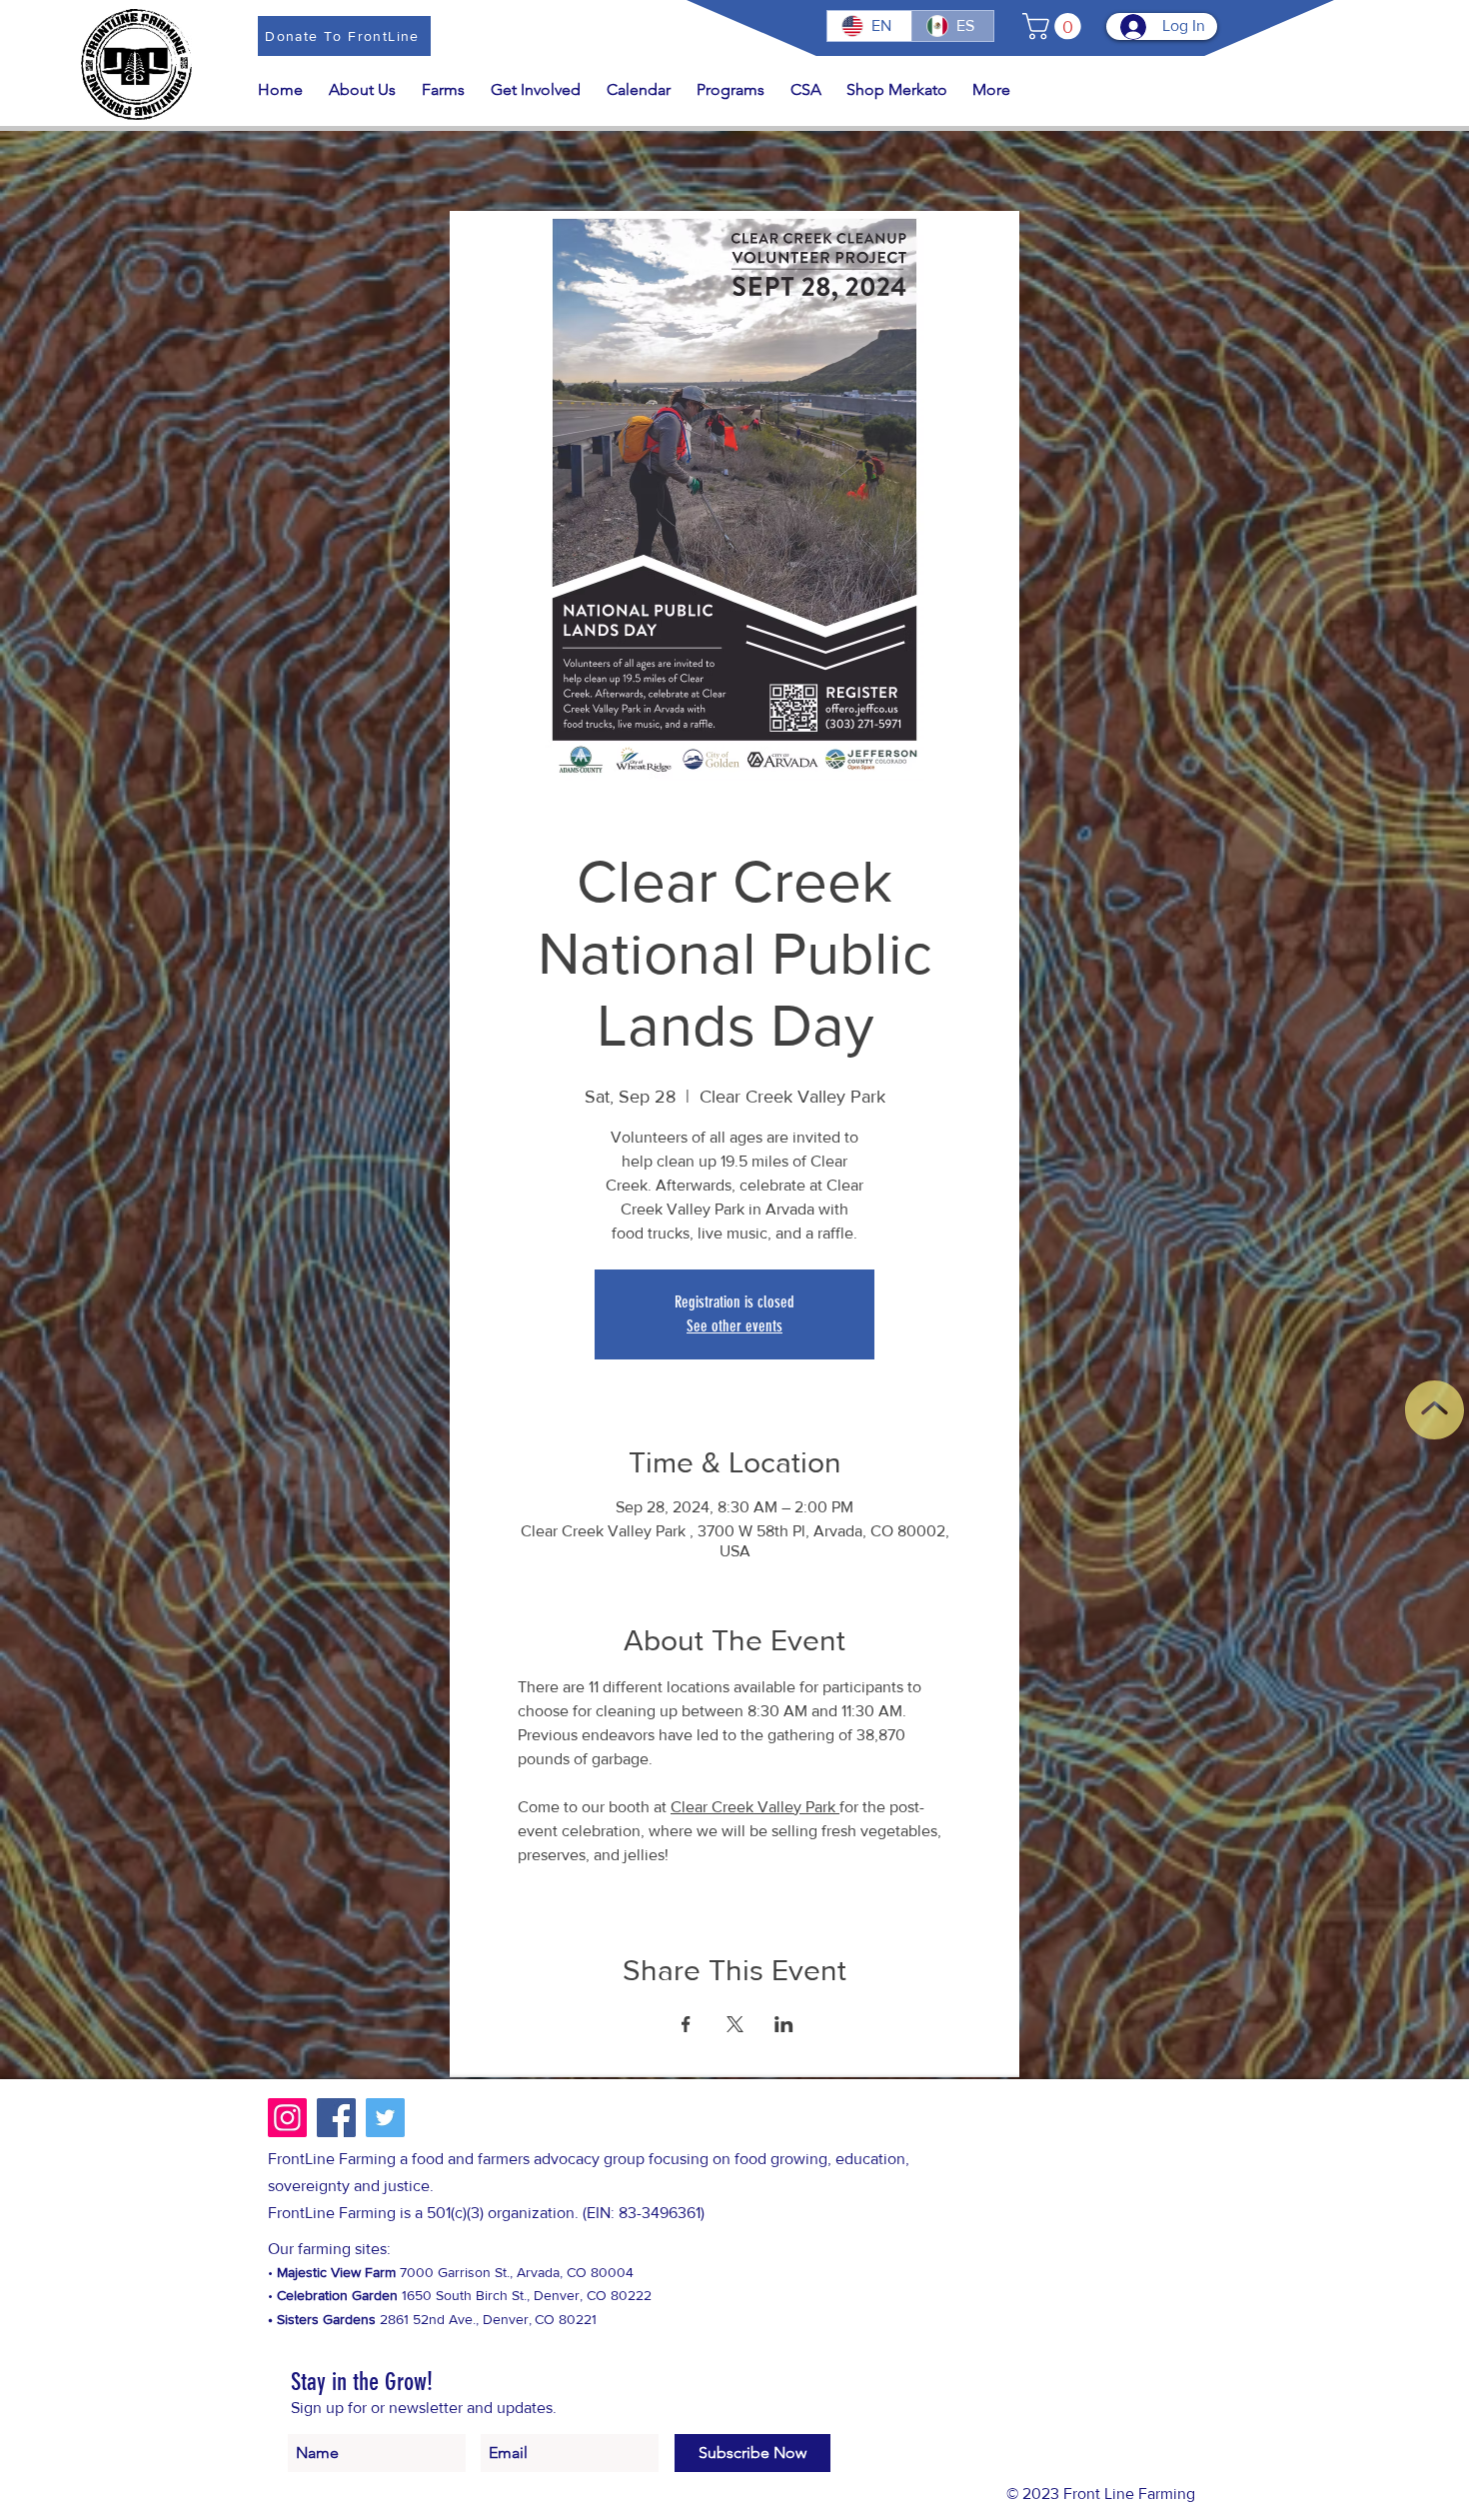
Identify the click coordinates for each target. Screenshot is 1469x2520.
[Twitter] (385, 2118)
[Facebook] (336, 2118)
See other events (734, 1326)
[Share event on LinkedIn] (784, 2024)
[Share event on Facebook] (686, 2024)
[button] (1055, 26)
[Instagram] (287, 2118)
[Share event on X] (735, 2024)
